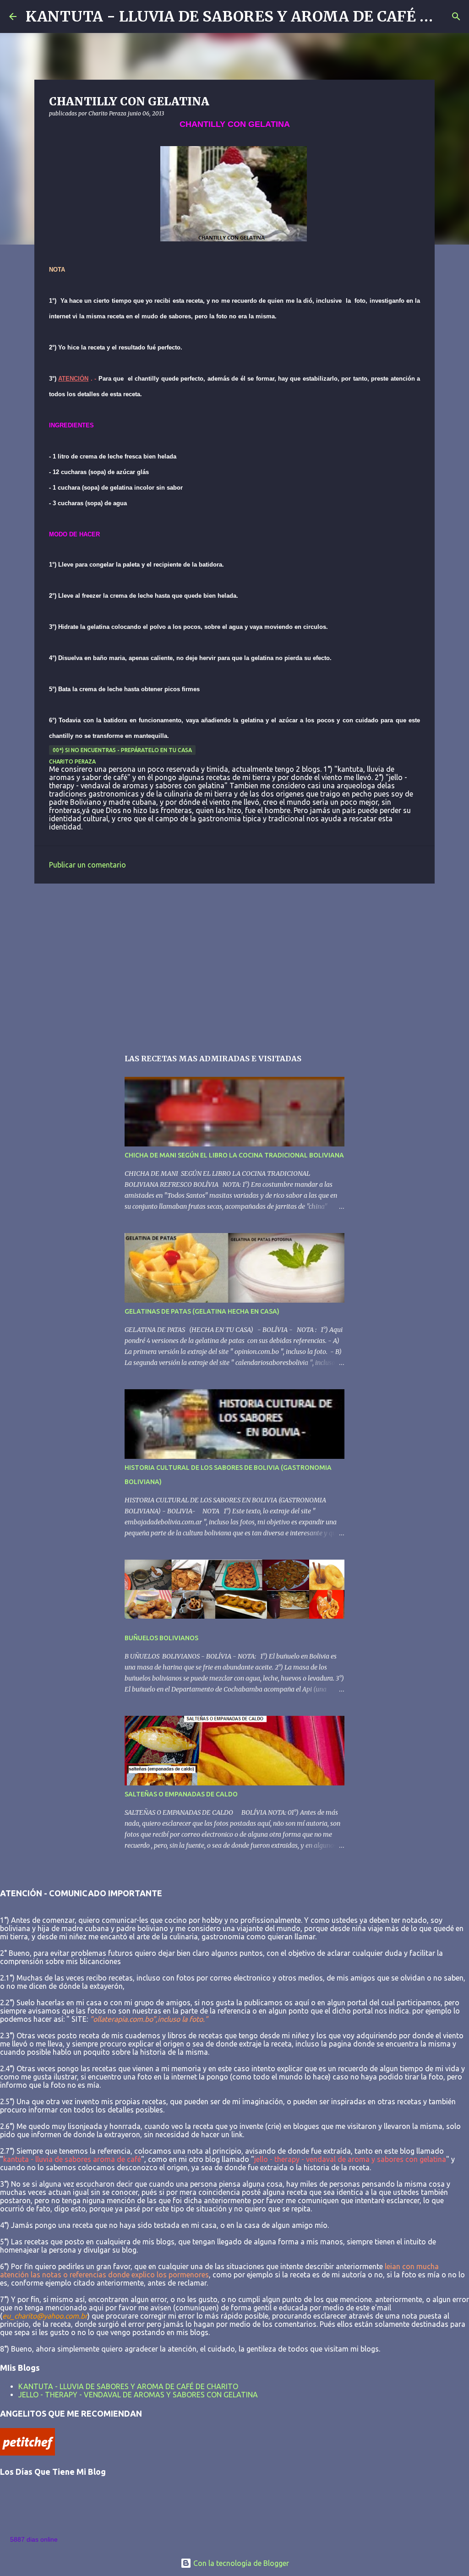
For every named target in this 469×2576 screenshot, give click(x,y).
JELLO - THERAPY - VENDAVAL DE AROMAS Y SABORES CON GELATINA (138, 2395)
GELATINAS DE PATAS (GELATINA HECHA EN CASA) (202, 1311)
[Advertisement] (234, 961)
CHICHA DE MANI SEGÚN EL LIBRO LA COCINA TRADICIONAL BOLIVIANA (234, 1155)
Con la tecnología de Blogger (240, 2563)
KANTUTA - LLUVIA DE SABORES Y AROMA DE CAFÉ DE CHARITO (128, 2386)
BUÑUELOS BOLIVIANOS (161, 1638)
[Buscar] (456, 16)
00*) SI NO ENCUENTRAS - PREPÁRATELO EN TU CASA (122, 750)
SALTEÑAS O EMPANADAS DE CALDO (181, 1794)
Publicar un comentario (87, 865)
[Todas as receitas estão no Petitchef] (27, 2453)
